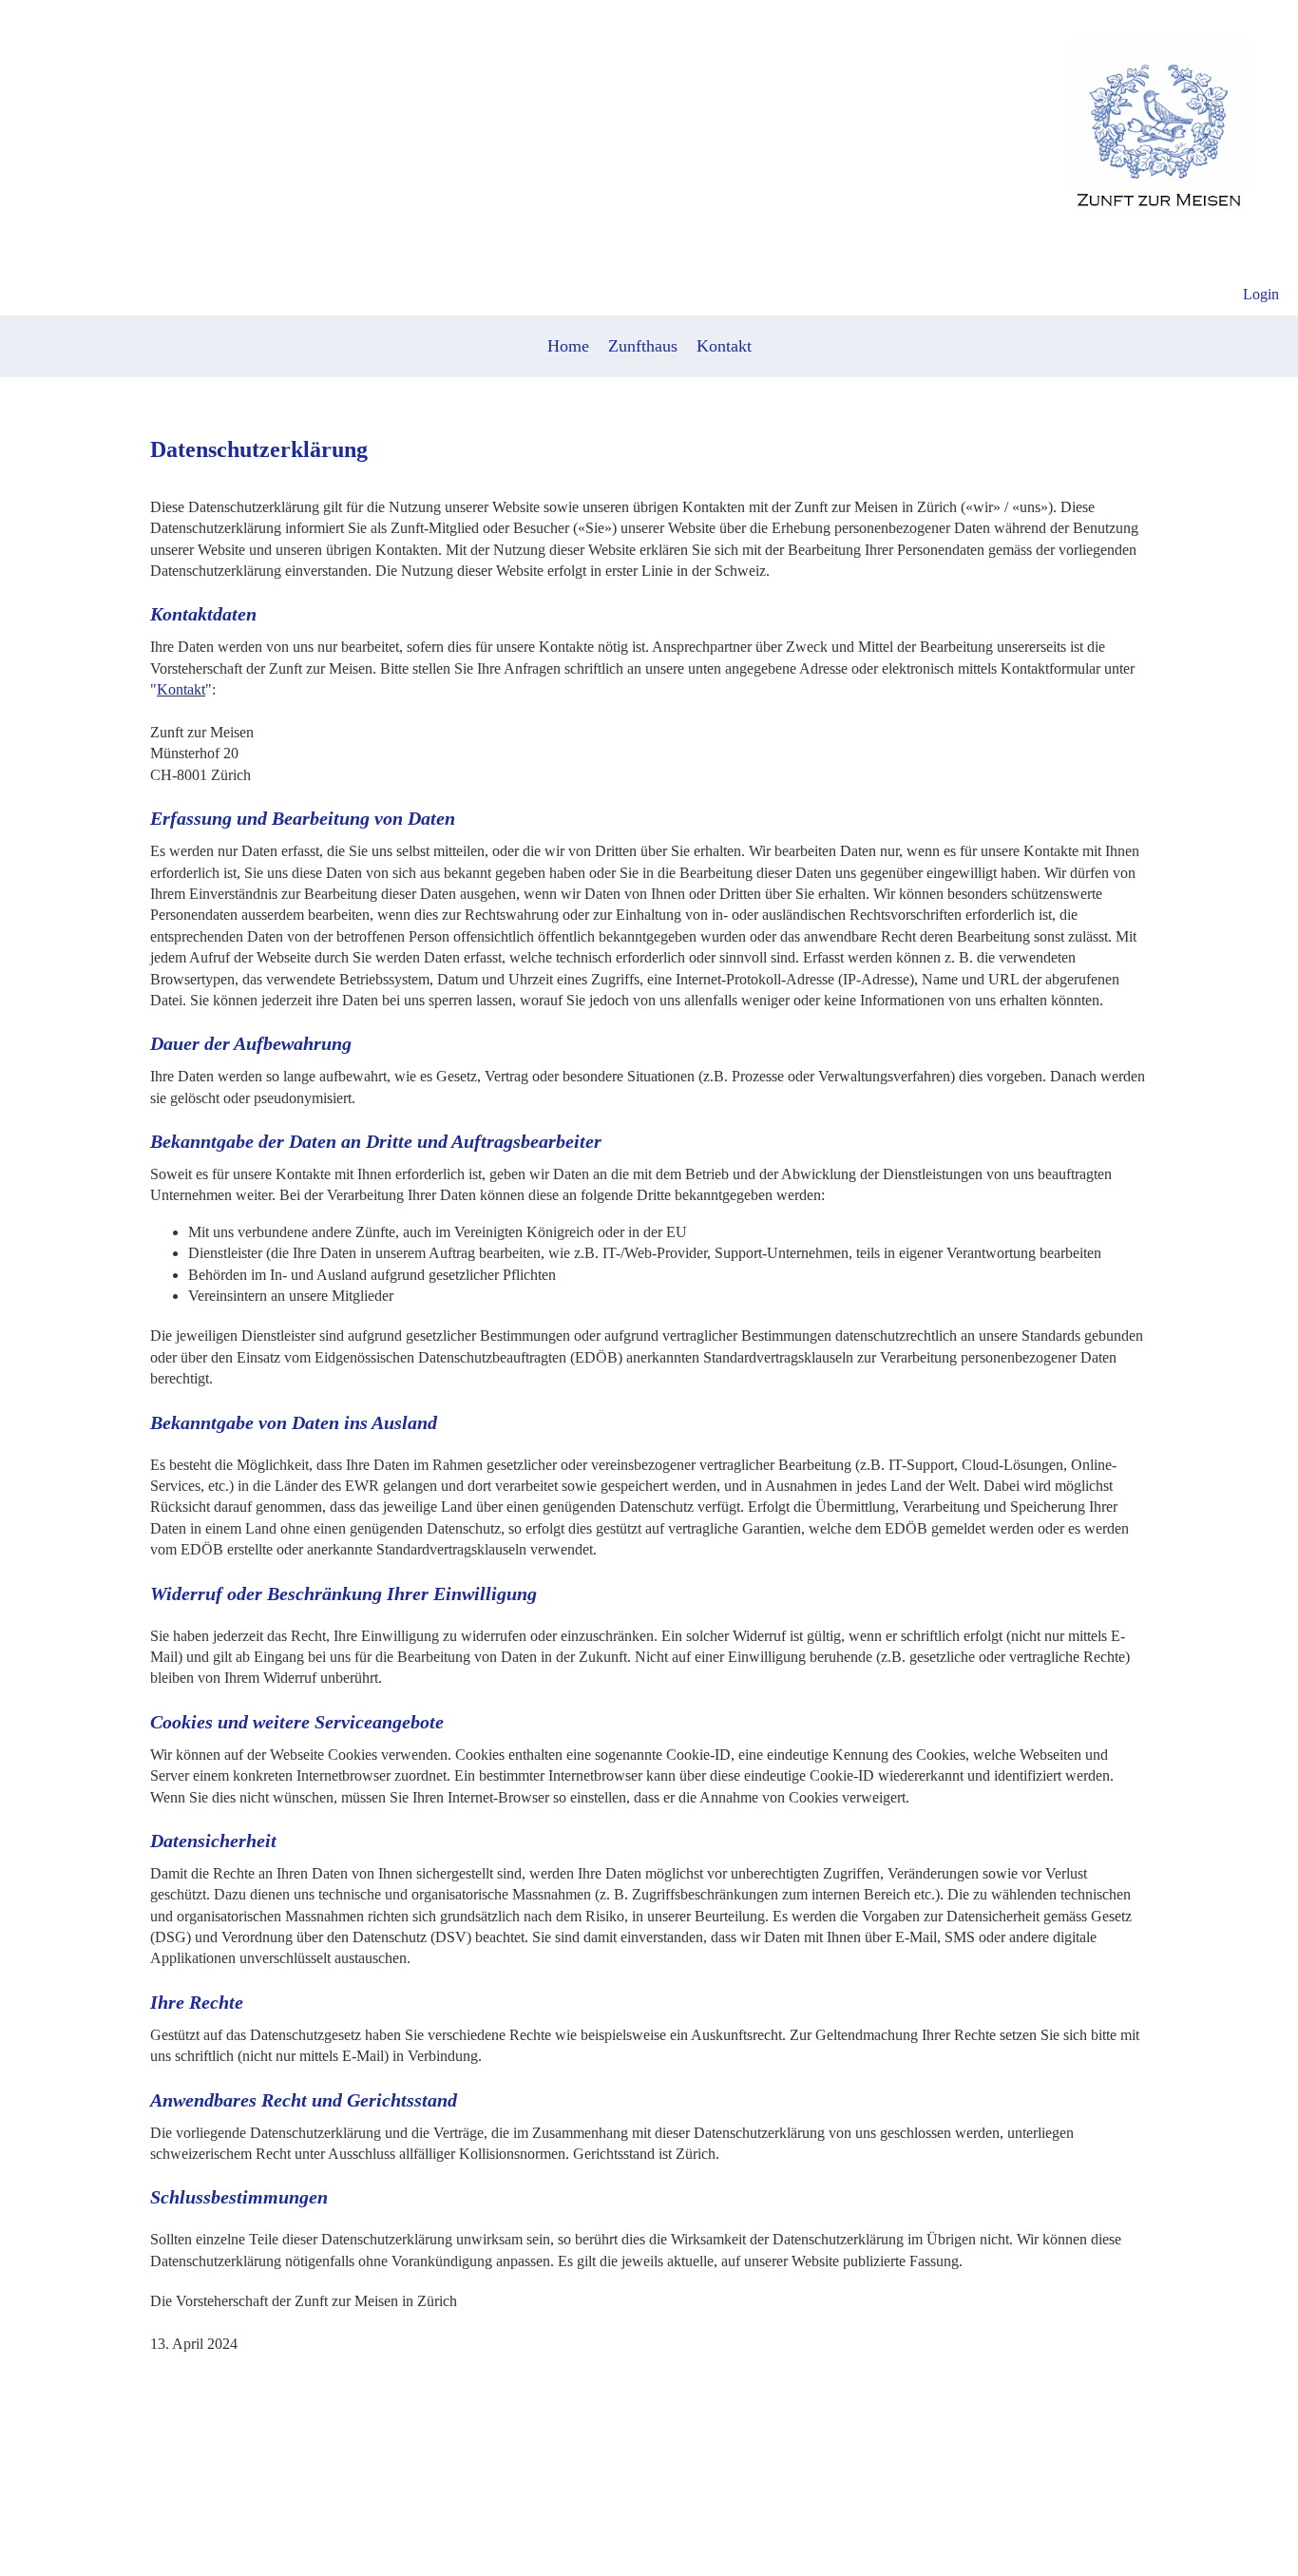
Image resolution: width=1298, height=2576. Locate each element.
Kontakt (724, 346)
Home (568, 346)
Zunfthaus (643, 346)
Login (1261, 294)
